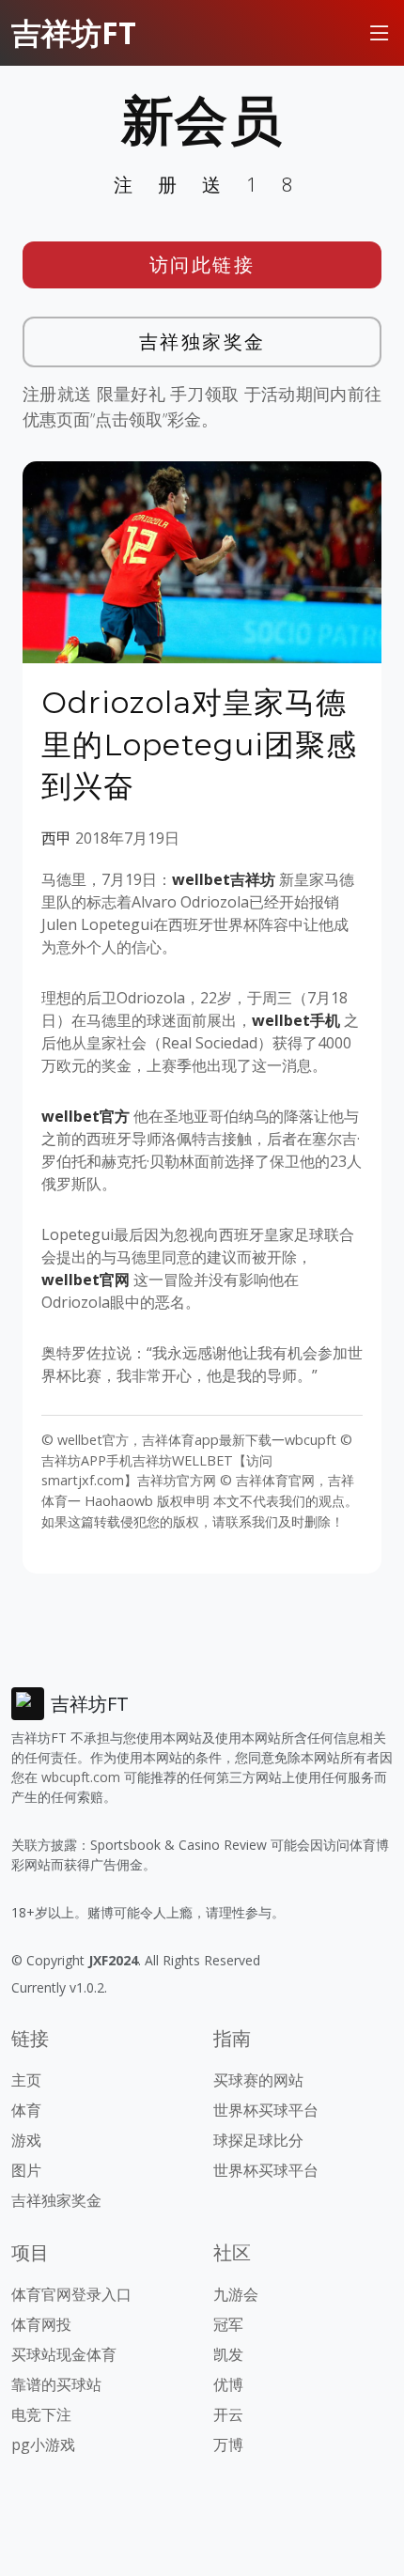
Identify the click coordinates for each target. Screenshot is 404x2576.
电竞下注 (41, 2414)
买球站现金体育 (64, 2354)
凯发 (228, 2354)
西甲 (56, 838)
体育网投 (41, 2324)
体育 (26, 2110)
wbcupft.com (81, 1777)
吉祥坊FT (74, 32)
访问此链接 (202, 264)
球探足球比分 (258, 2140)
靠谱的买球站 (56, 2384)
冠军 (228, 2324)
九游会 (236, 2294)
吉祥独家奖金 (202, 341)
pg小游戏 (43, 2444)
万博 (228, 2444)
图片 (26, 2170)
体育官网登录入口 (71, 2294)
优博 (228, 2384)
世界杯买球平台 (266, 2110)
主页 (26, 2080)
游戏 (26, 2140)
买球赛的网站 (258, 2080)
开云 (228, 2414)
